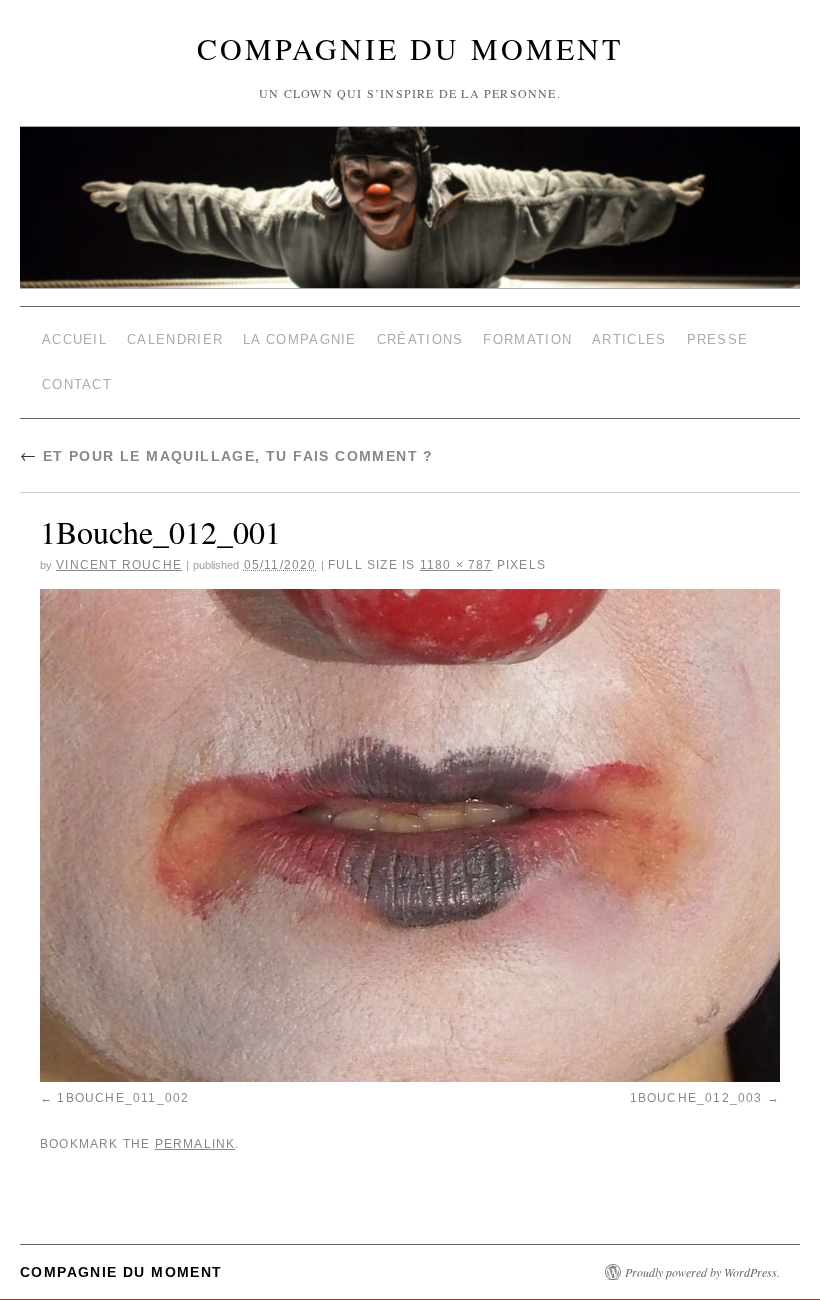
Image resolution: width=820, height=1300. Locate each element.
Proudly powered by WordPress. (702, 1250)
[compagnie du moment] (410, 159)
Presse (718, 335)
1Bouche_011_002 (123, 1082)
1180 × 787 (456, 549)
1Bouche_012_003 (696, 1082)
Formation (527, 335)
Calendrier (175, 335)
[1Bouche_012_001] (410, 820)
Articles (629, 335)
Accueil (74, 335)
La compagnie (300, 335)
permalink (195, 1124)
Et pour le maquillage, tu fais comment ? (227, 441)
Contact (77, 373)
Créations (420, 335)
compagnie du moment (410, 48)
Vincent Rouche (119, 549)
